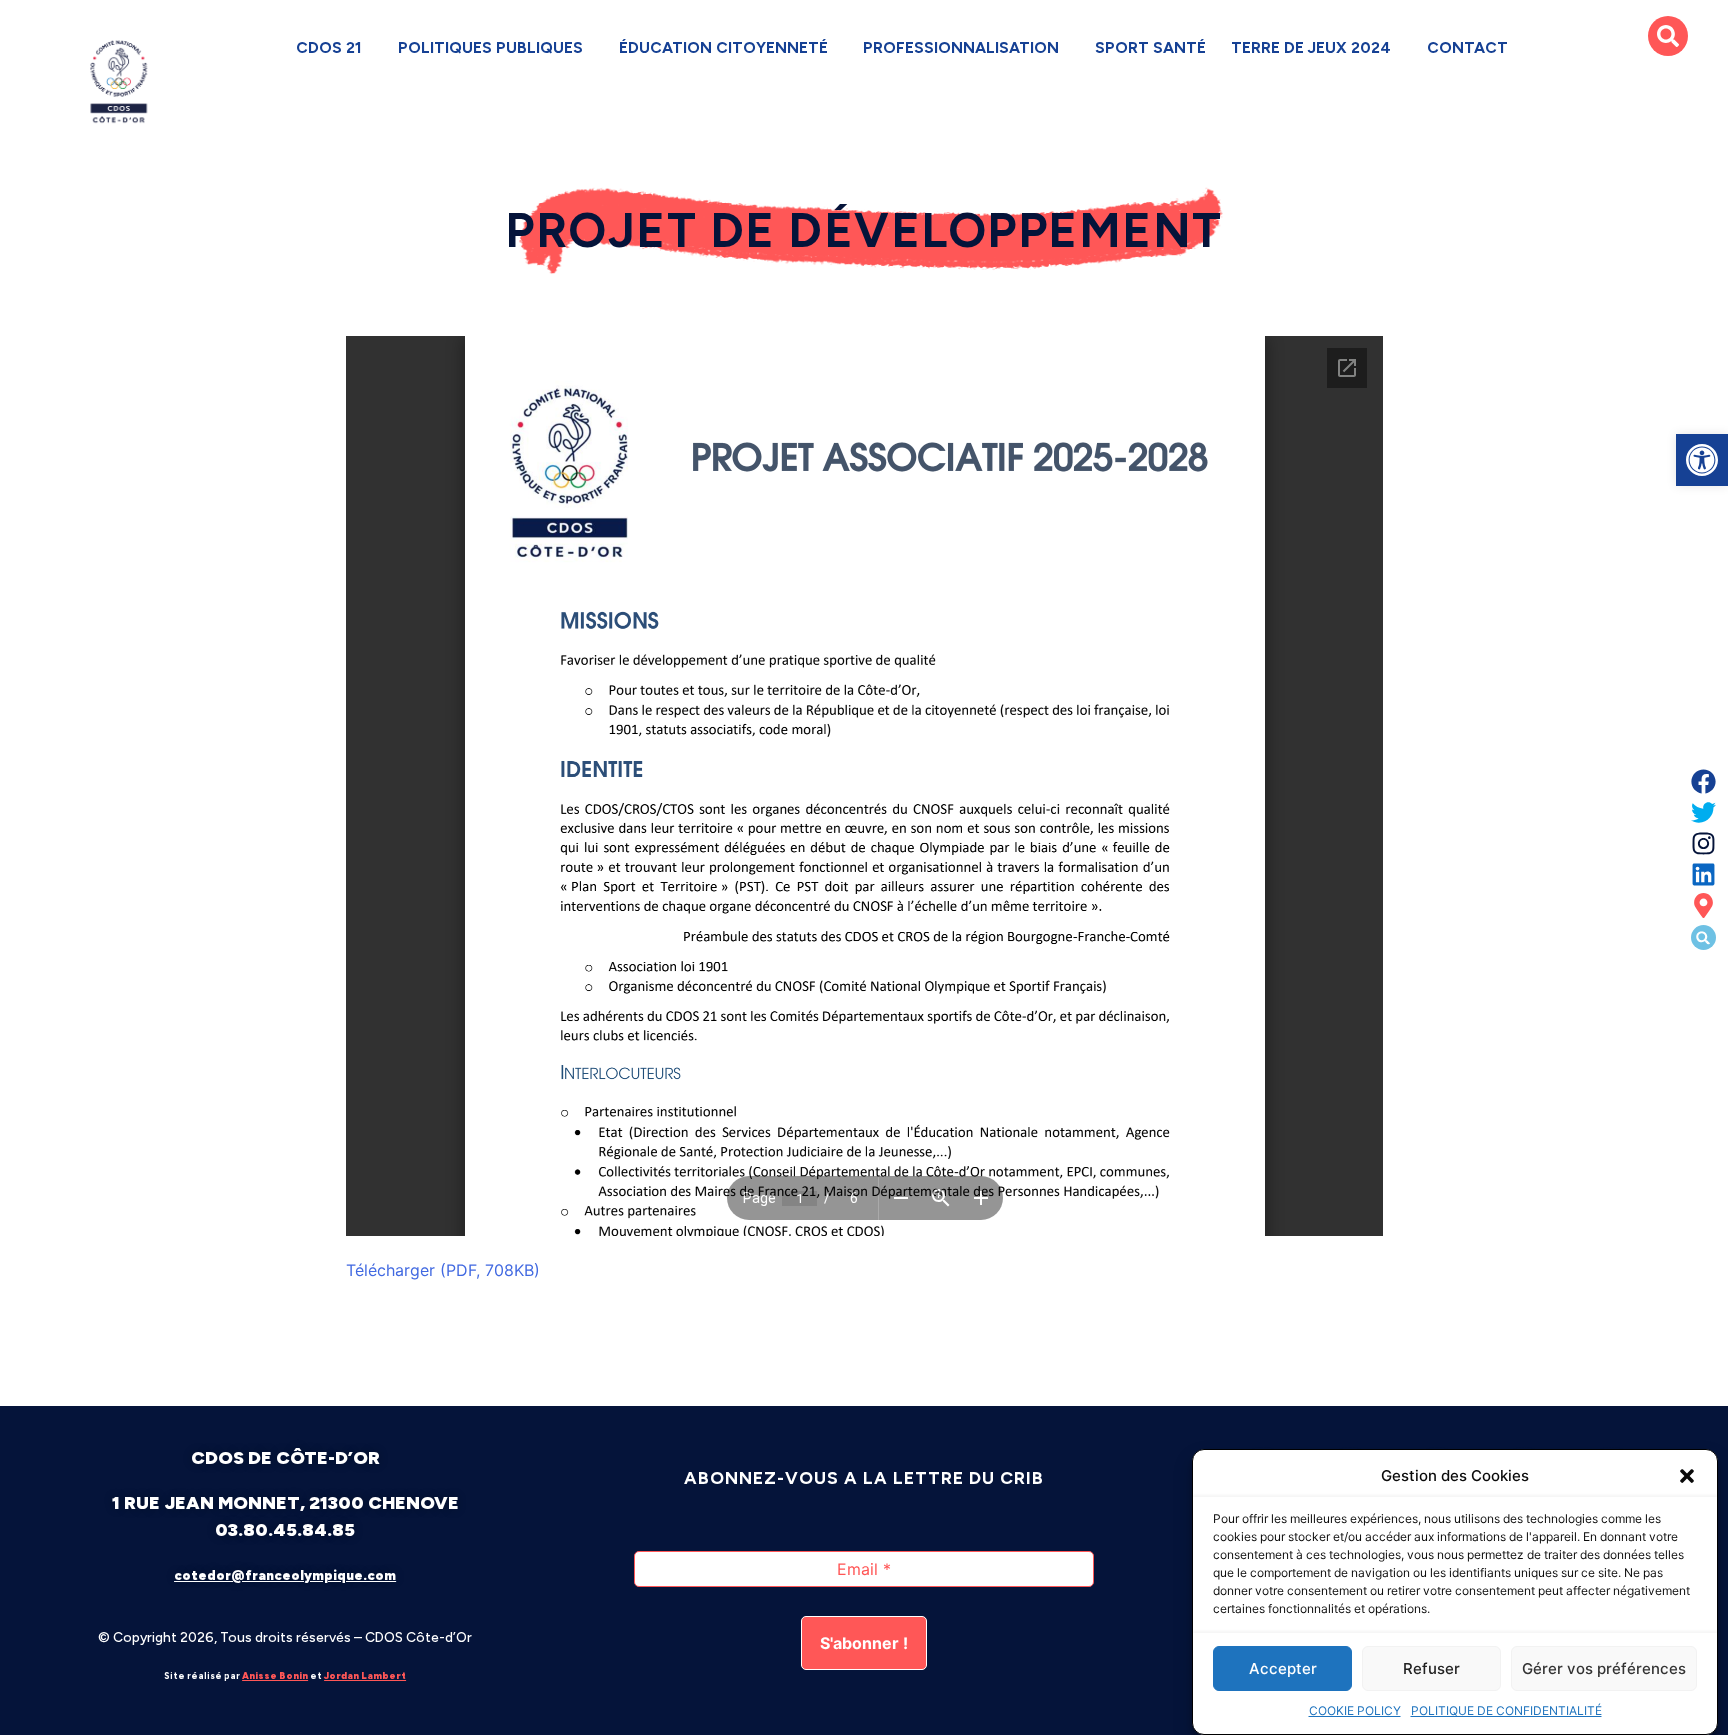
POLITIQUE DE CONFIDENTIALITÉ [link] (1506, 1709)
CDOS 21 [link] (330, 47)
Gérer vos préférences (1604, 1668)
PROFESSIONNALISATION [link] (961, 47)
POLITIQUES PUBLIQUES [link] (490, 47)
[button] (1687, 1476)
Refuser (1431, 1668)
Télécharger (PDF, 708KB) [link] (443, 1270)
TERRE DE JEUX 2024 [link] (1312, 47)
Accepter (1283, 1668)
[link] (1702, 460)
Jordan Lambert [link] (365, 1675)
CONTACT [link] (1467, 47)
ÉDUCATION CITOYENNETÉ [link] (723, 47)
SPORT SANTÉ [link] (1150, 47)
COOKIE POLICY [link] (1355, 1709)
